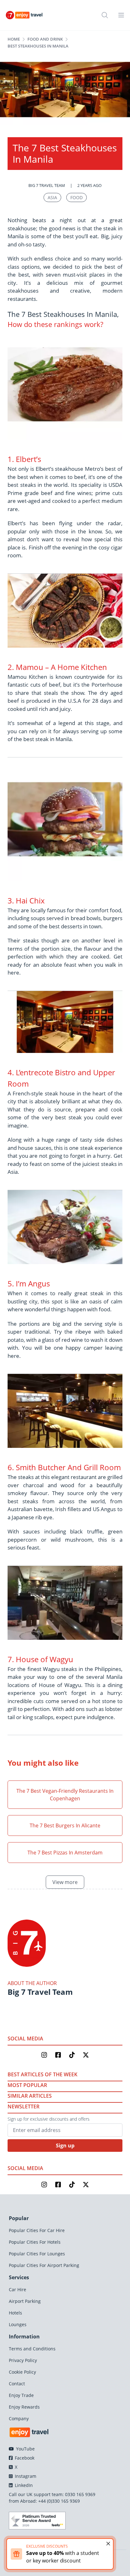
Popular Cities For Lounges (37, 2254)
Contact (17, 2384)
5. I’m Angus (29, 1283)
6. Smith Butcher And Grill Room (64, 1467)
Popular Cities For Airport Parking (44, 2265)
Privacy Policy (23, 2360)
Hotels (15, 2313)
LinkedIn (23, 2485)
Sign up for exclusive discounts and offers (49, 2119)
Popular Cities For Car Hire (37, 2230)
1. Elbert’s (24, 459)
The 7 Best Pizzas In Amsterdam (65, 1853)
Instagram (25, 2476)
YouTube (25, 2449)
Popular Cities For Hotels (35, 2242)
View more (65, 1882)
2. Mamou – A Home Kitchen (57, 667)
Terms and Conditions (32, 2349)
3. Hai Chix (26, 900)
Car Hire (18, 2289)
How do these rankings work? (55, 324)
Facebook (24, 2458)
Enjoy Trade (21, 2395)
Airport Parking (25, 2301)
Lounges (18, 2324)
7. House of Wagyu (40, 1659)
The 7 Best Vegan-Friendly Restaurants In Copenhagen (65, 1795)
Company (19, 2419)
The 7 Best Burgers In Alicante (65, 1825)
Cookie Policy (22, 2372)
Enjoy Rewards (24, 2407)
